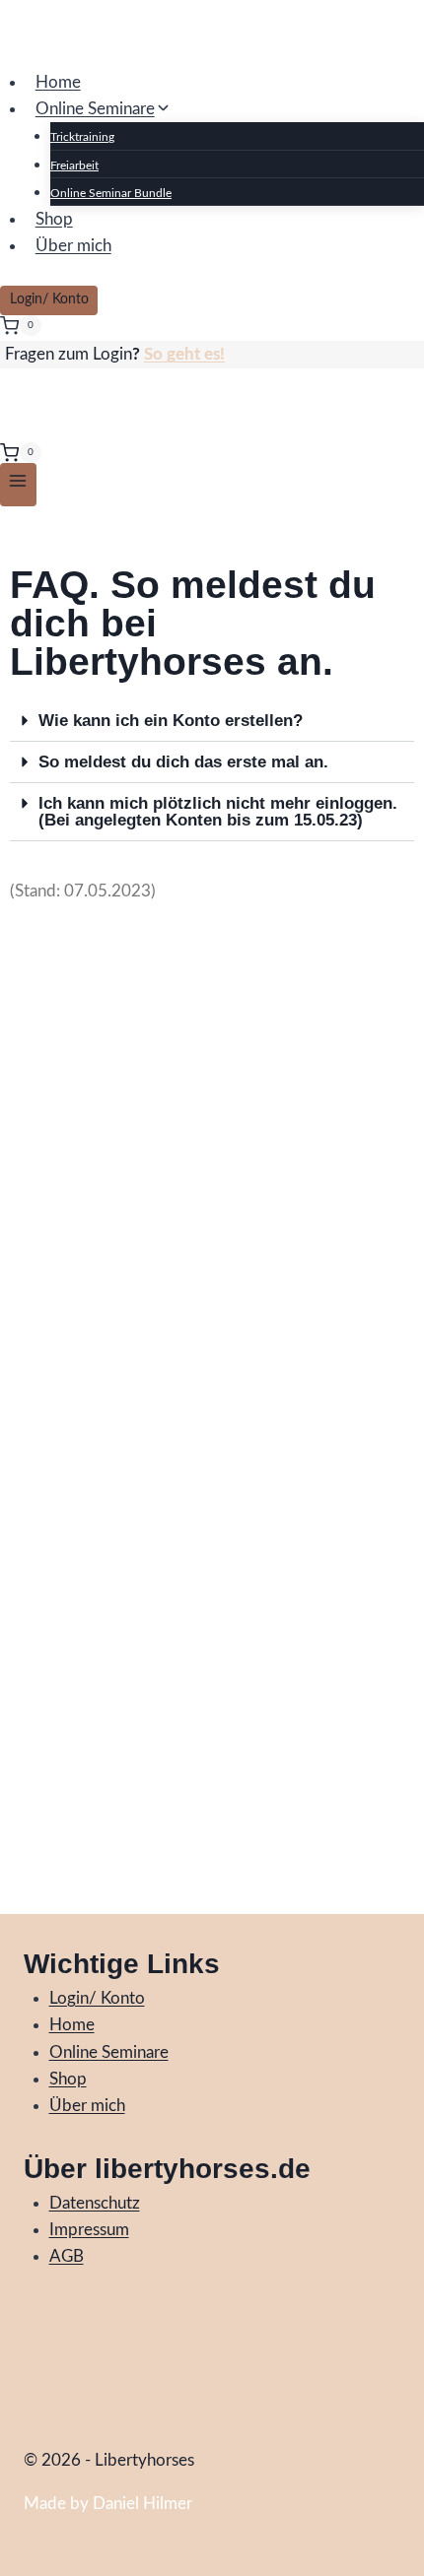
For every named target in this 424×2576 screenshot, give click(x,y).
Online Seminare (109, 2052)
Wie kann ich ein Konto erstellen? (171, 721)
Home (58, 82)
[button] (212, 721)
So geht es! (184, 354)
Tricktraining (82, 137)
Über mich (73, 246)
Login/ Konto (49, 299)
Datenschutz (95, 2203)
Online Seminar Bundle (111, 193)
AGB (67, 2256)
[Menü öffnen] (18, 484)
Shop (54, 219)
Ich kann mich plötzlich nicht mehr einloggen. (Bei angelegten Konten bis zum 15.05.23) (218, 812)
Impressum (89, 2230)
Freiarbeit (74, 165)
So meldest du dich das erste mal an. (183, 762)
